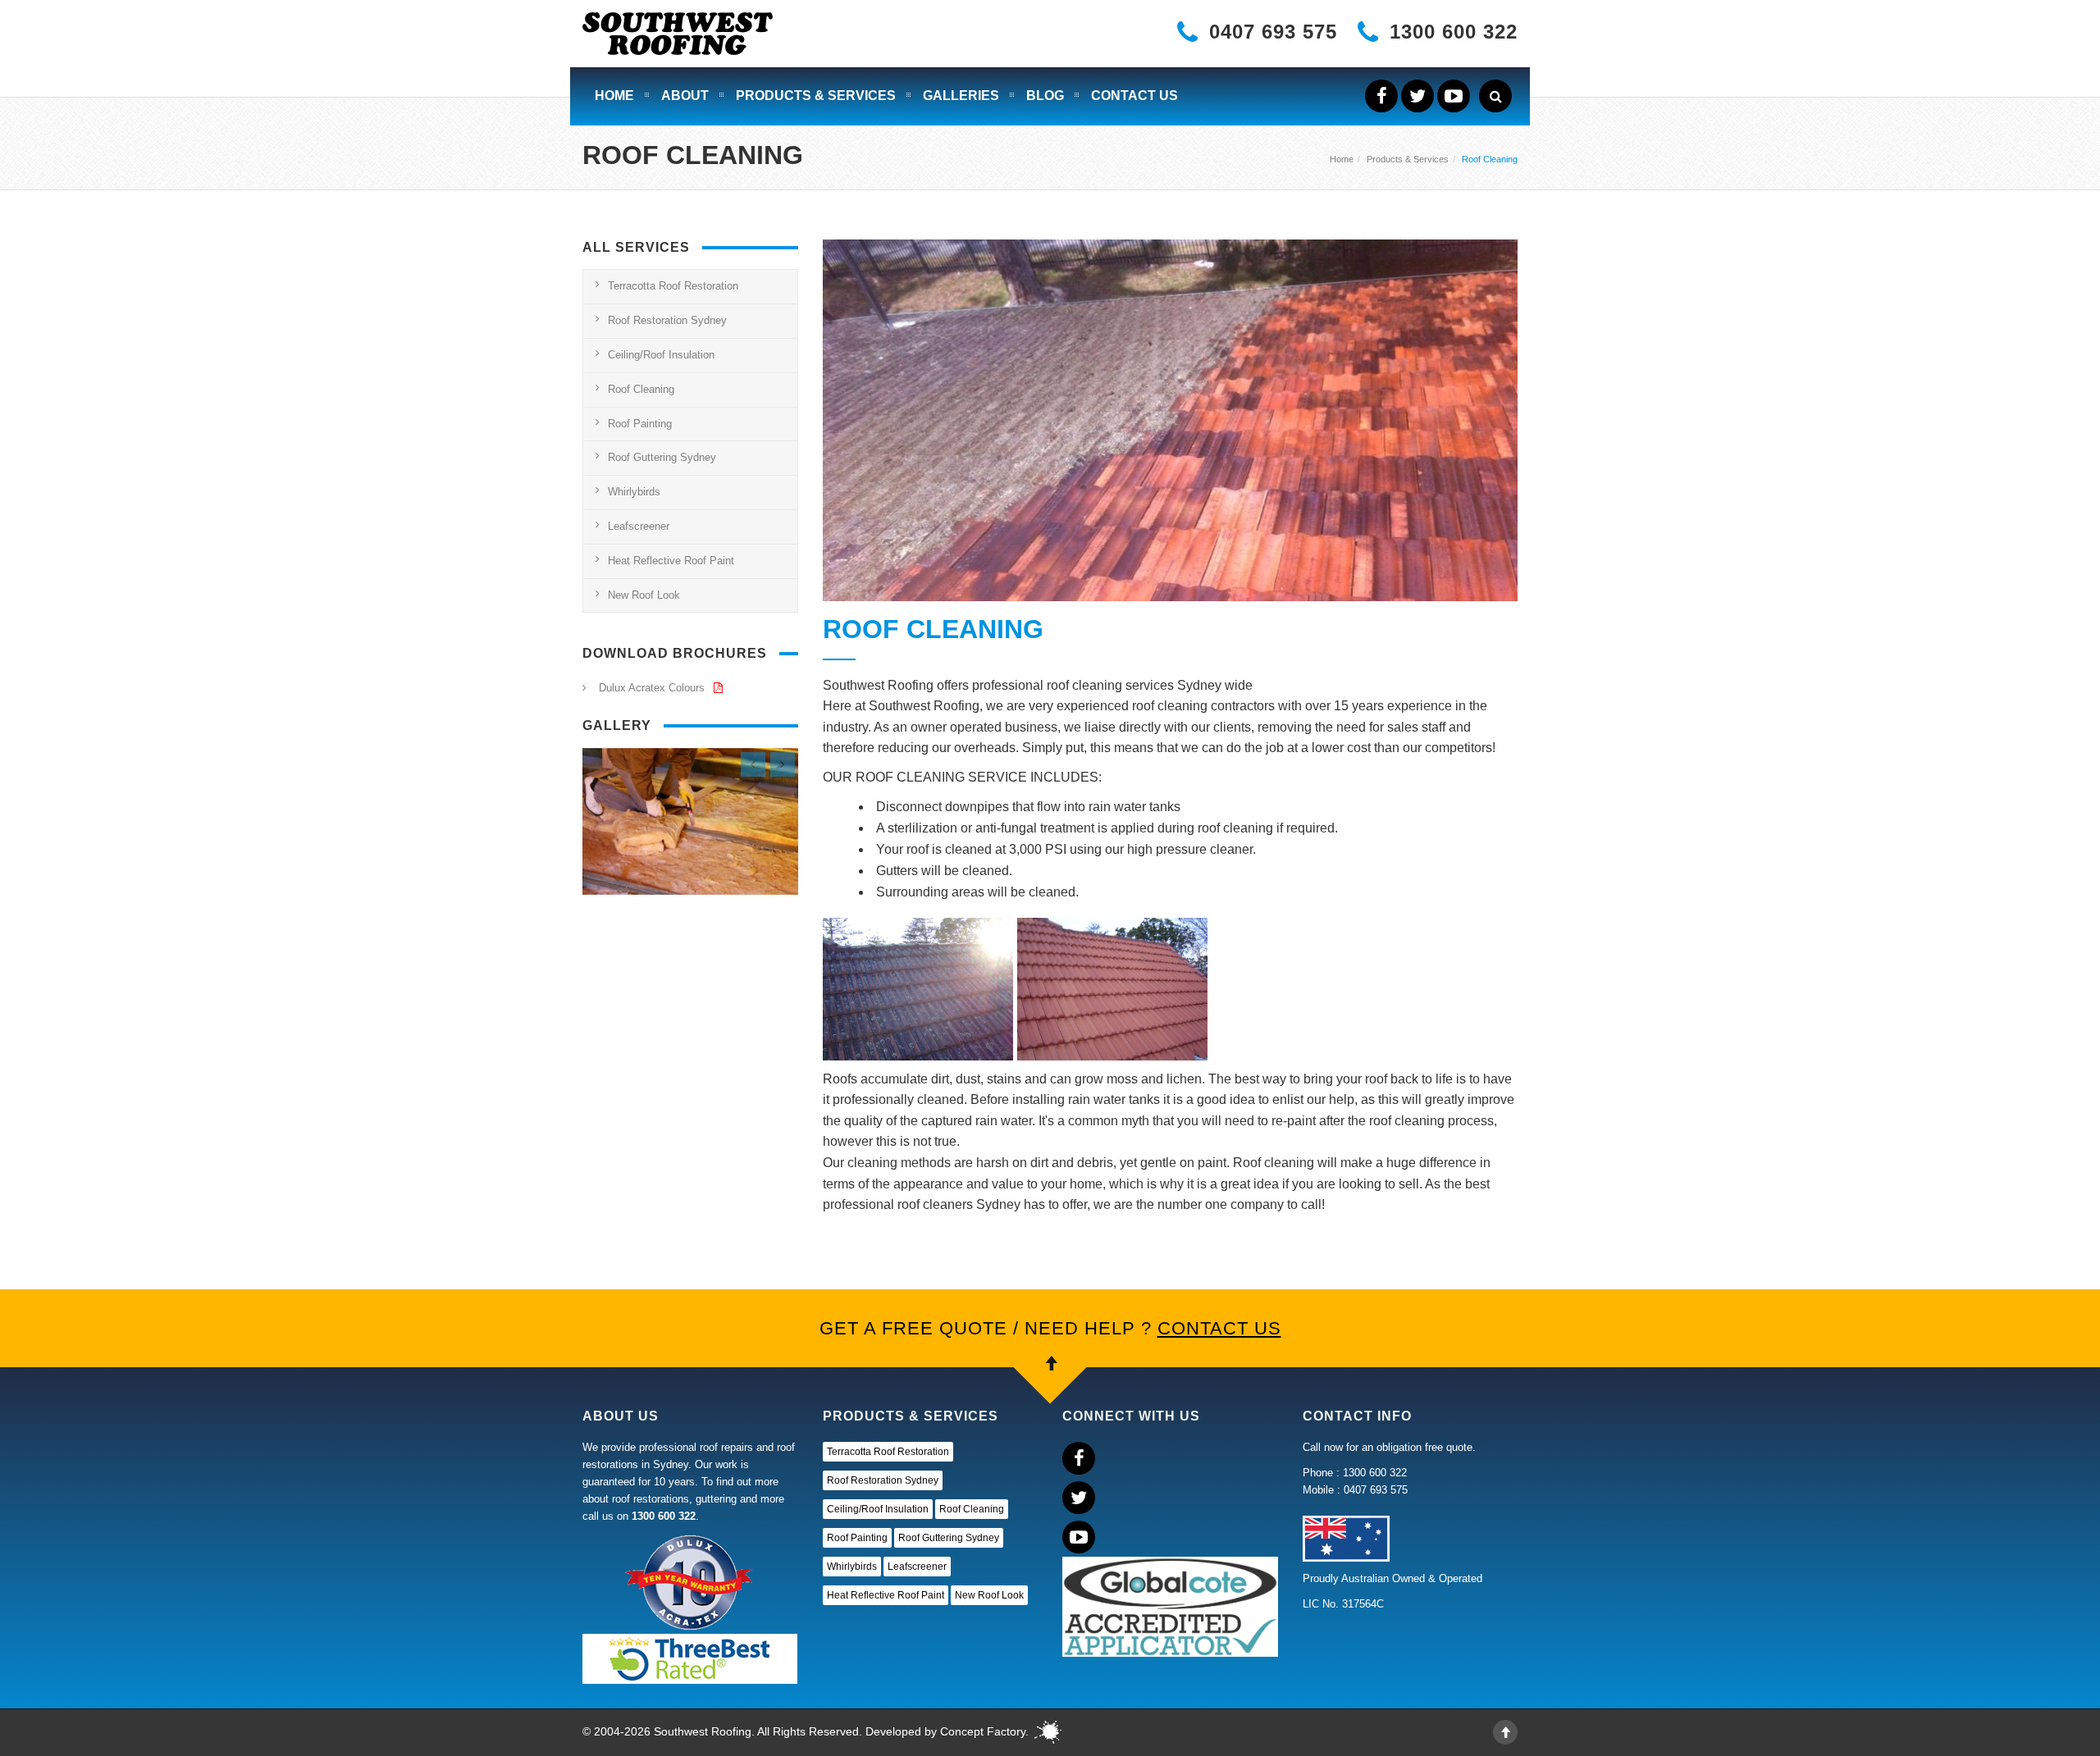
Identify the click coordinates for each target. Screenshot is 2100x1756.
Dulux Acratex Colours (653, 688)
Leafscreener (639, 526)
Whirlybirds (634, 492)
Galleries (961, 96)
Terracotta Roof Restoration (673, 286)
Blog (1045, 96)
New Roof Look (644, 595)
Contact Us (1134, 96)
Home (614, 96)
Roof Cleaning (641, 389)
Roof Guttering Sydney (662, 457)
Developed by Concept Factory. (947, 1731)
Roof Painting (640, 424)
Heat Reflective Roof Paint (671, 561)
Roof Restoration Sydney (667, 320)
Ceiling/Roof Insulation (661, 355)
